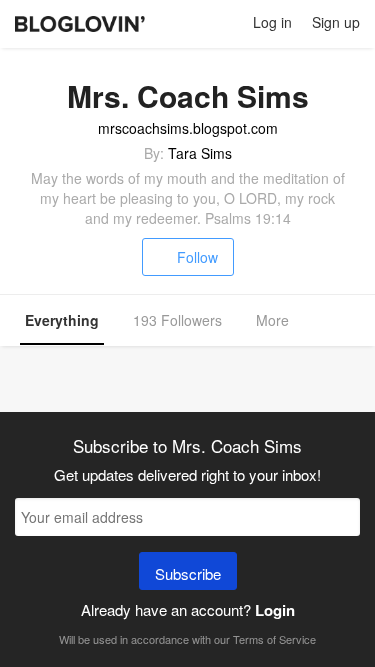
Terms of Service (274, 639)
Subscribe (188, 573)
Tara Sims (200, 153)
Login (275, 610)
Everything (62, 320)
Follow (197, 257)
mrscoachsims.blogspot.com (188, 128)
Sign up (336, 22)
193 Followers (177, 320)
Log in (272, 22)
